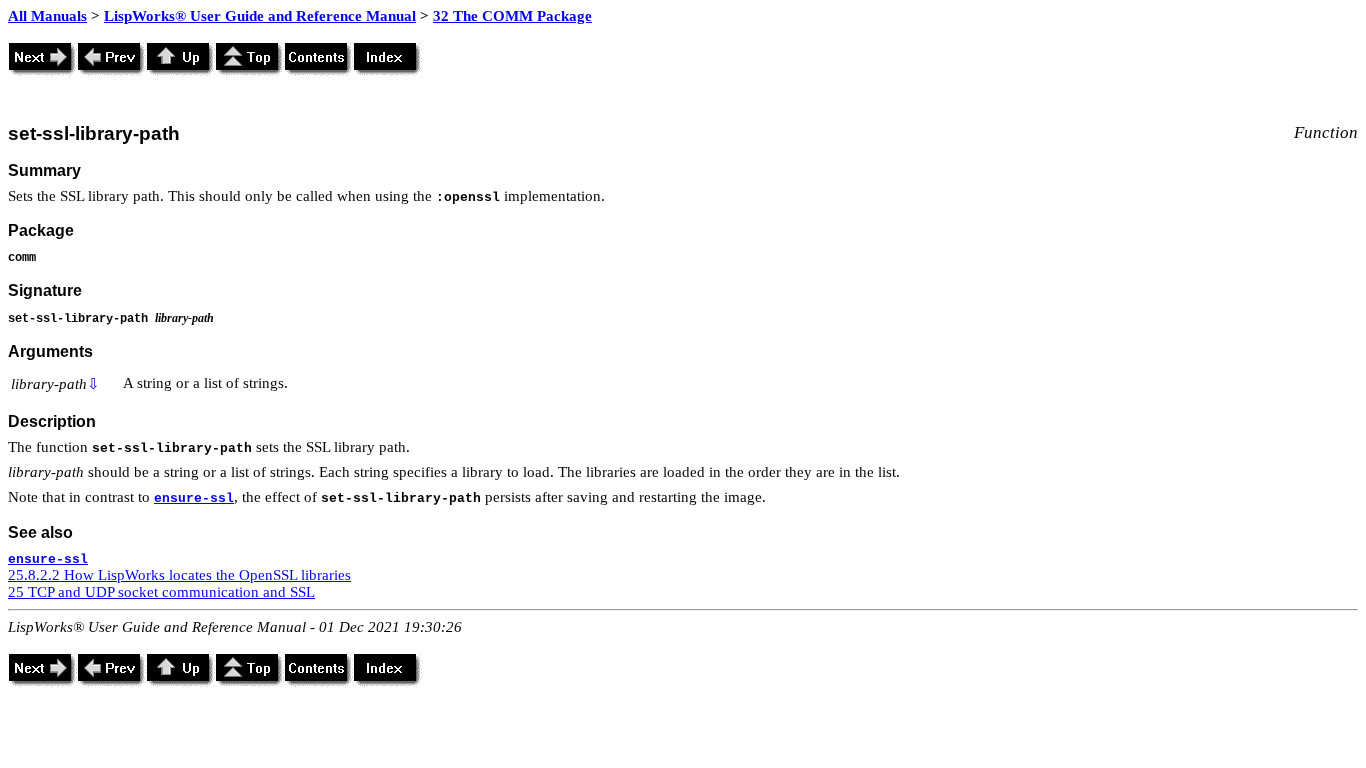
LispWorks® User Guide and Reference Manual (260, 16)
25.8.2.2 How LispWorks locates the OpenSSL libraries (179, 575)
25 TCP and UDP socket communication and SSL (161, 592)
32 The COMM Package (512, 16)
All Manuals (47, 16)
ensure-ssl (194, 498)
